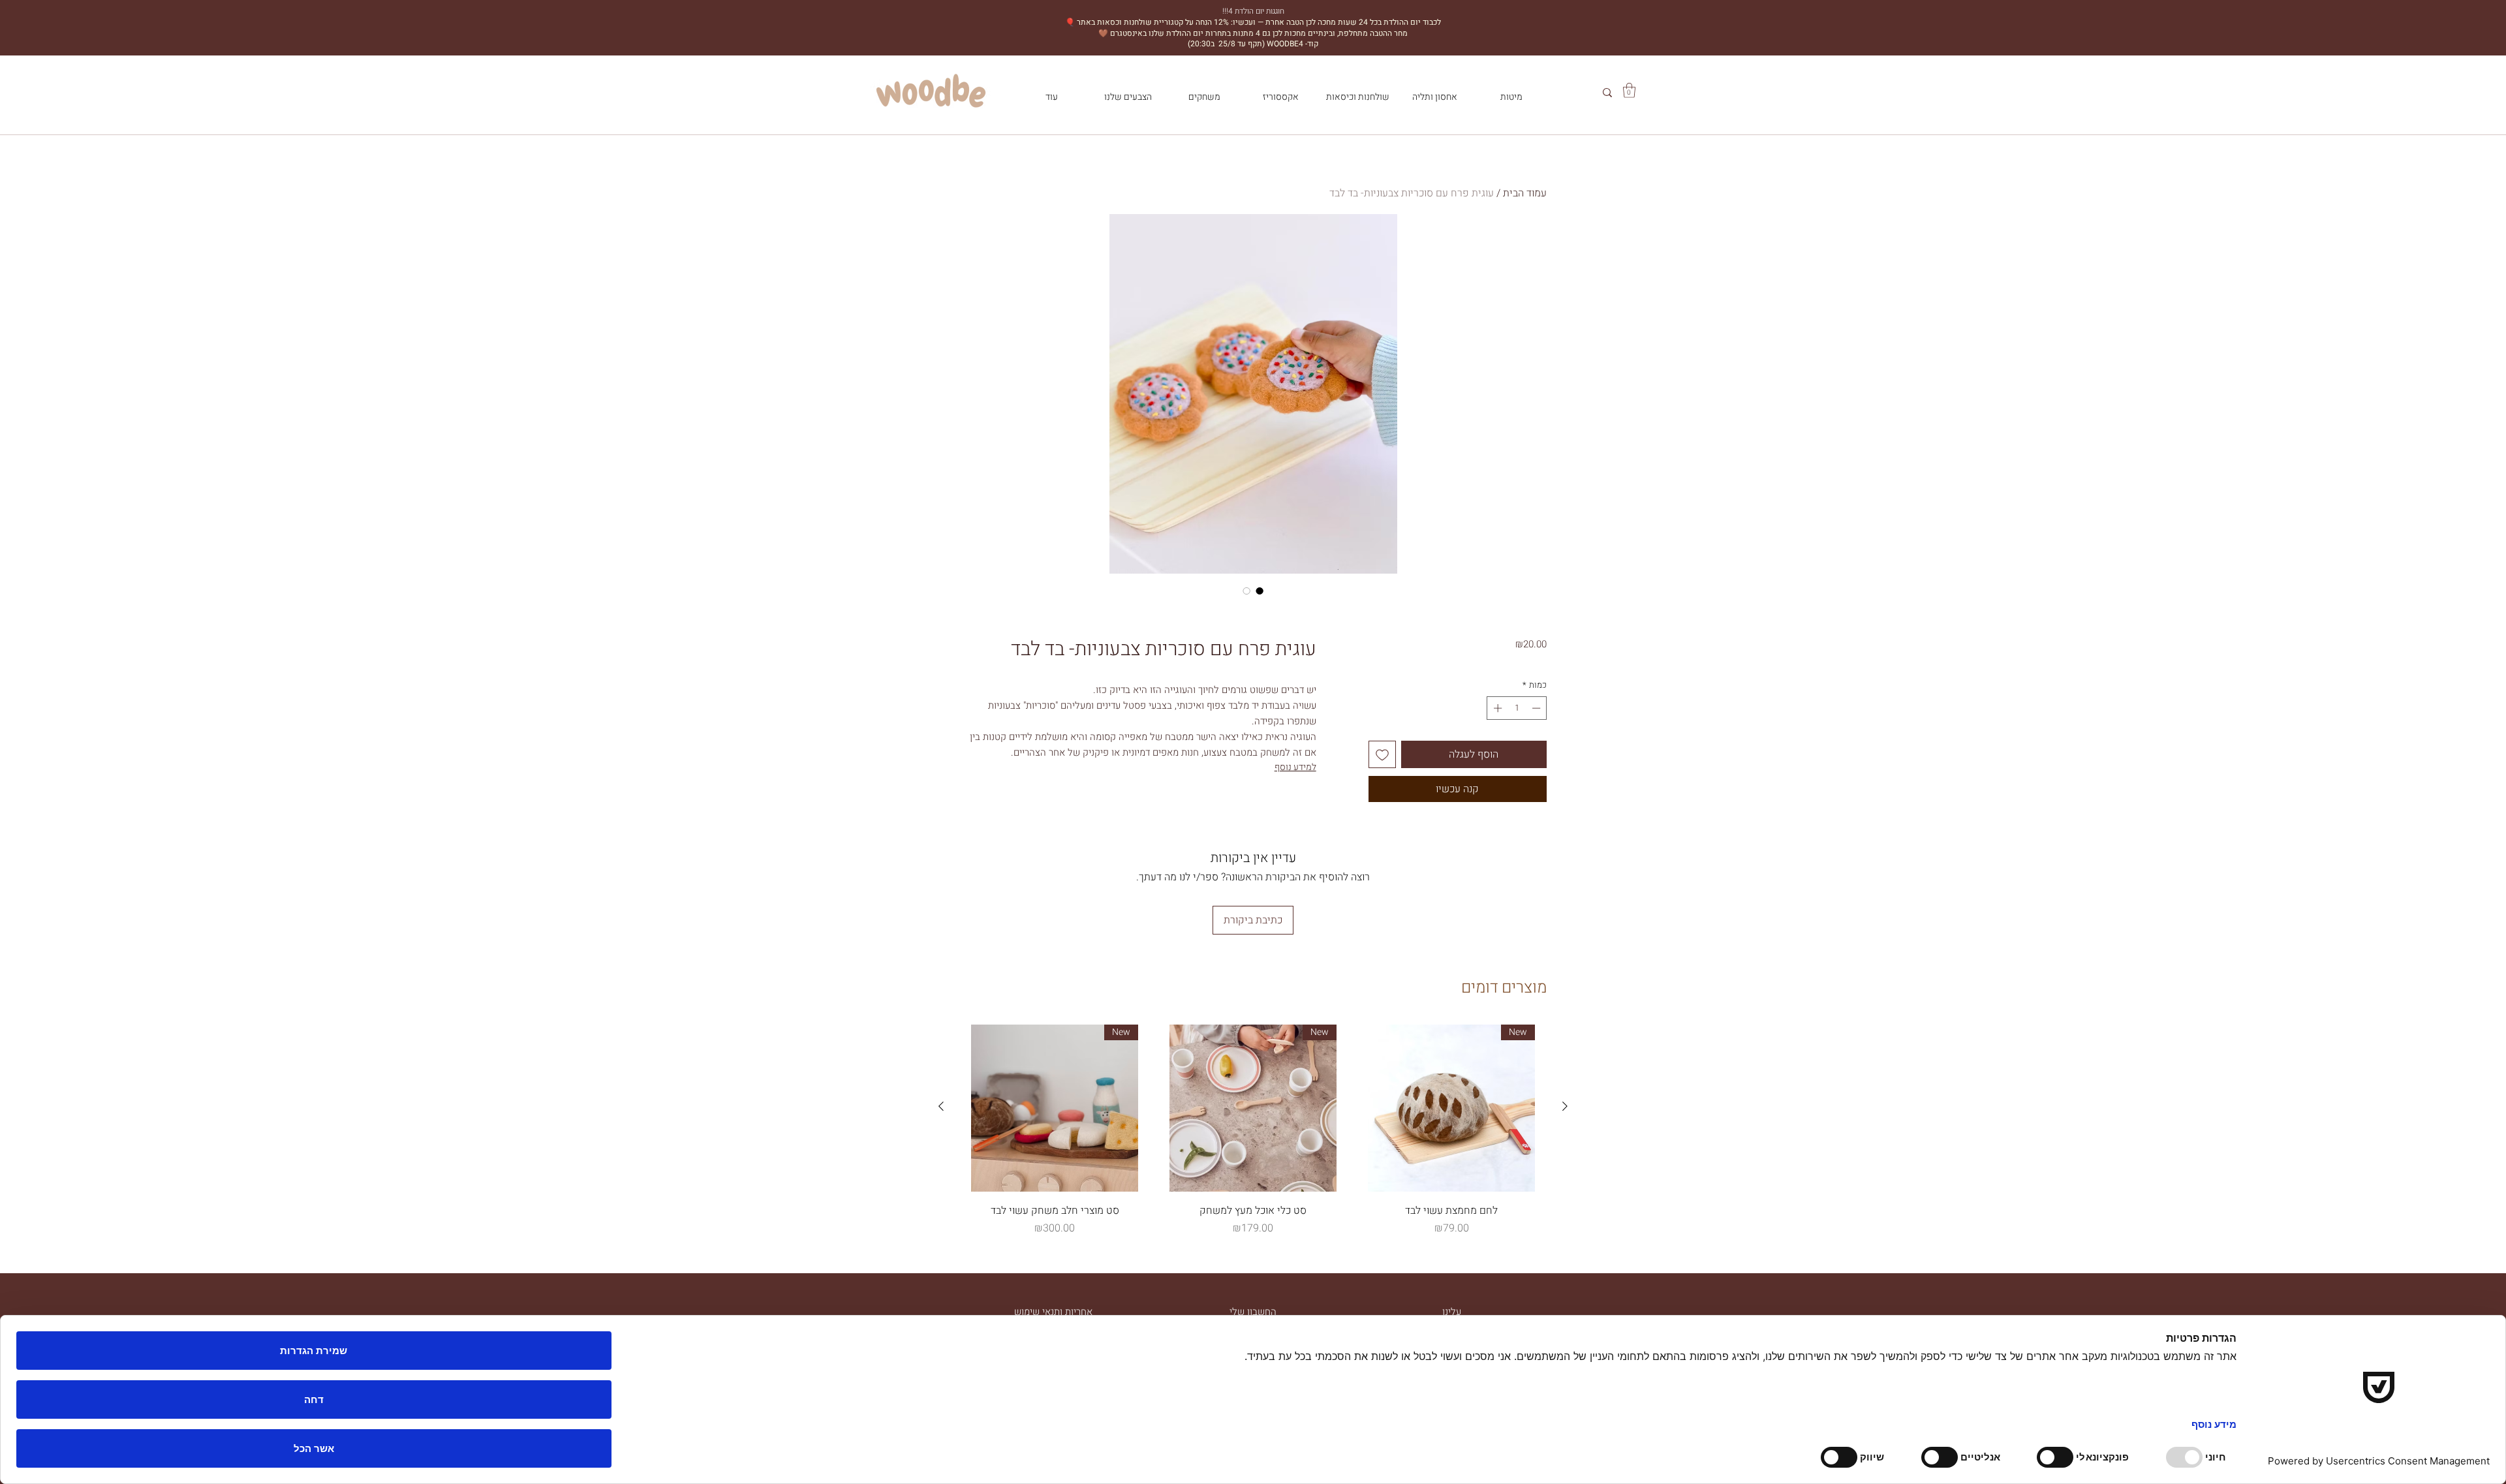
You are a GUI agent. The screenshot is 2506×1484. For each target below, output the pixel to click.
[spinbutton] (1517, 708)
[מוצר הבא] (941, 1106)
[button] (1629, 90)
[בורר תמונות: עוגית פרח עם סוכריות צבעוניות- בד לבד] (1260, 591)
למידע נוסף (1295, 767)
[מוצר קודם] (1565, 1106)
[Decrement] (1538, 708)
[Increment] (1496, 708)
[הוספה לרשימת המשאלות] (1382, 754)
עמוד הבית (1525, 193)
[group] (1253, 1130)
